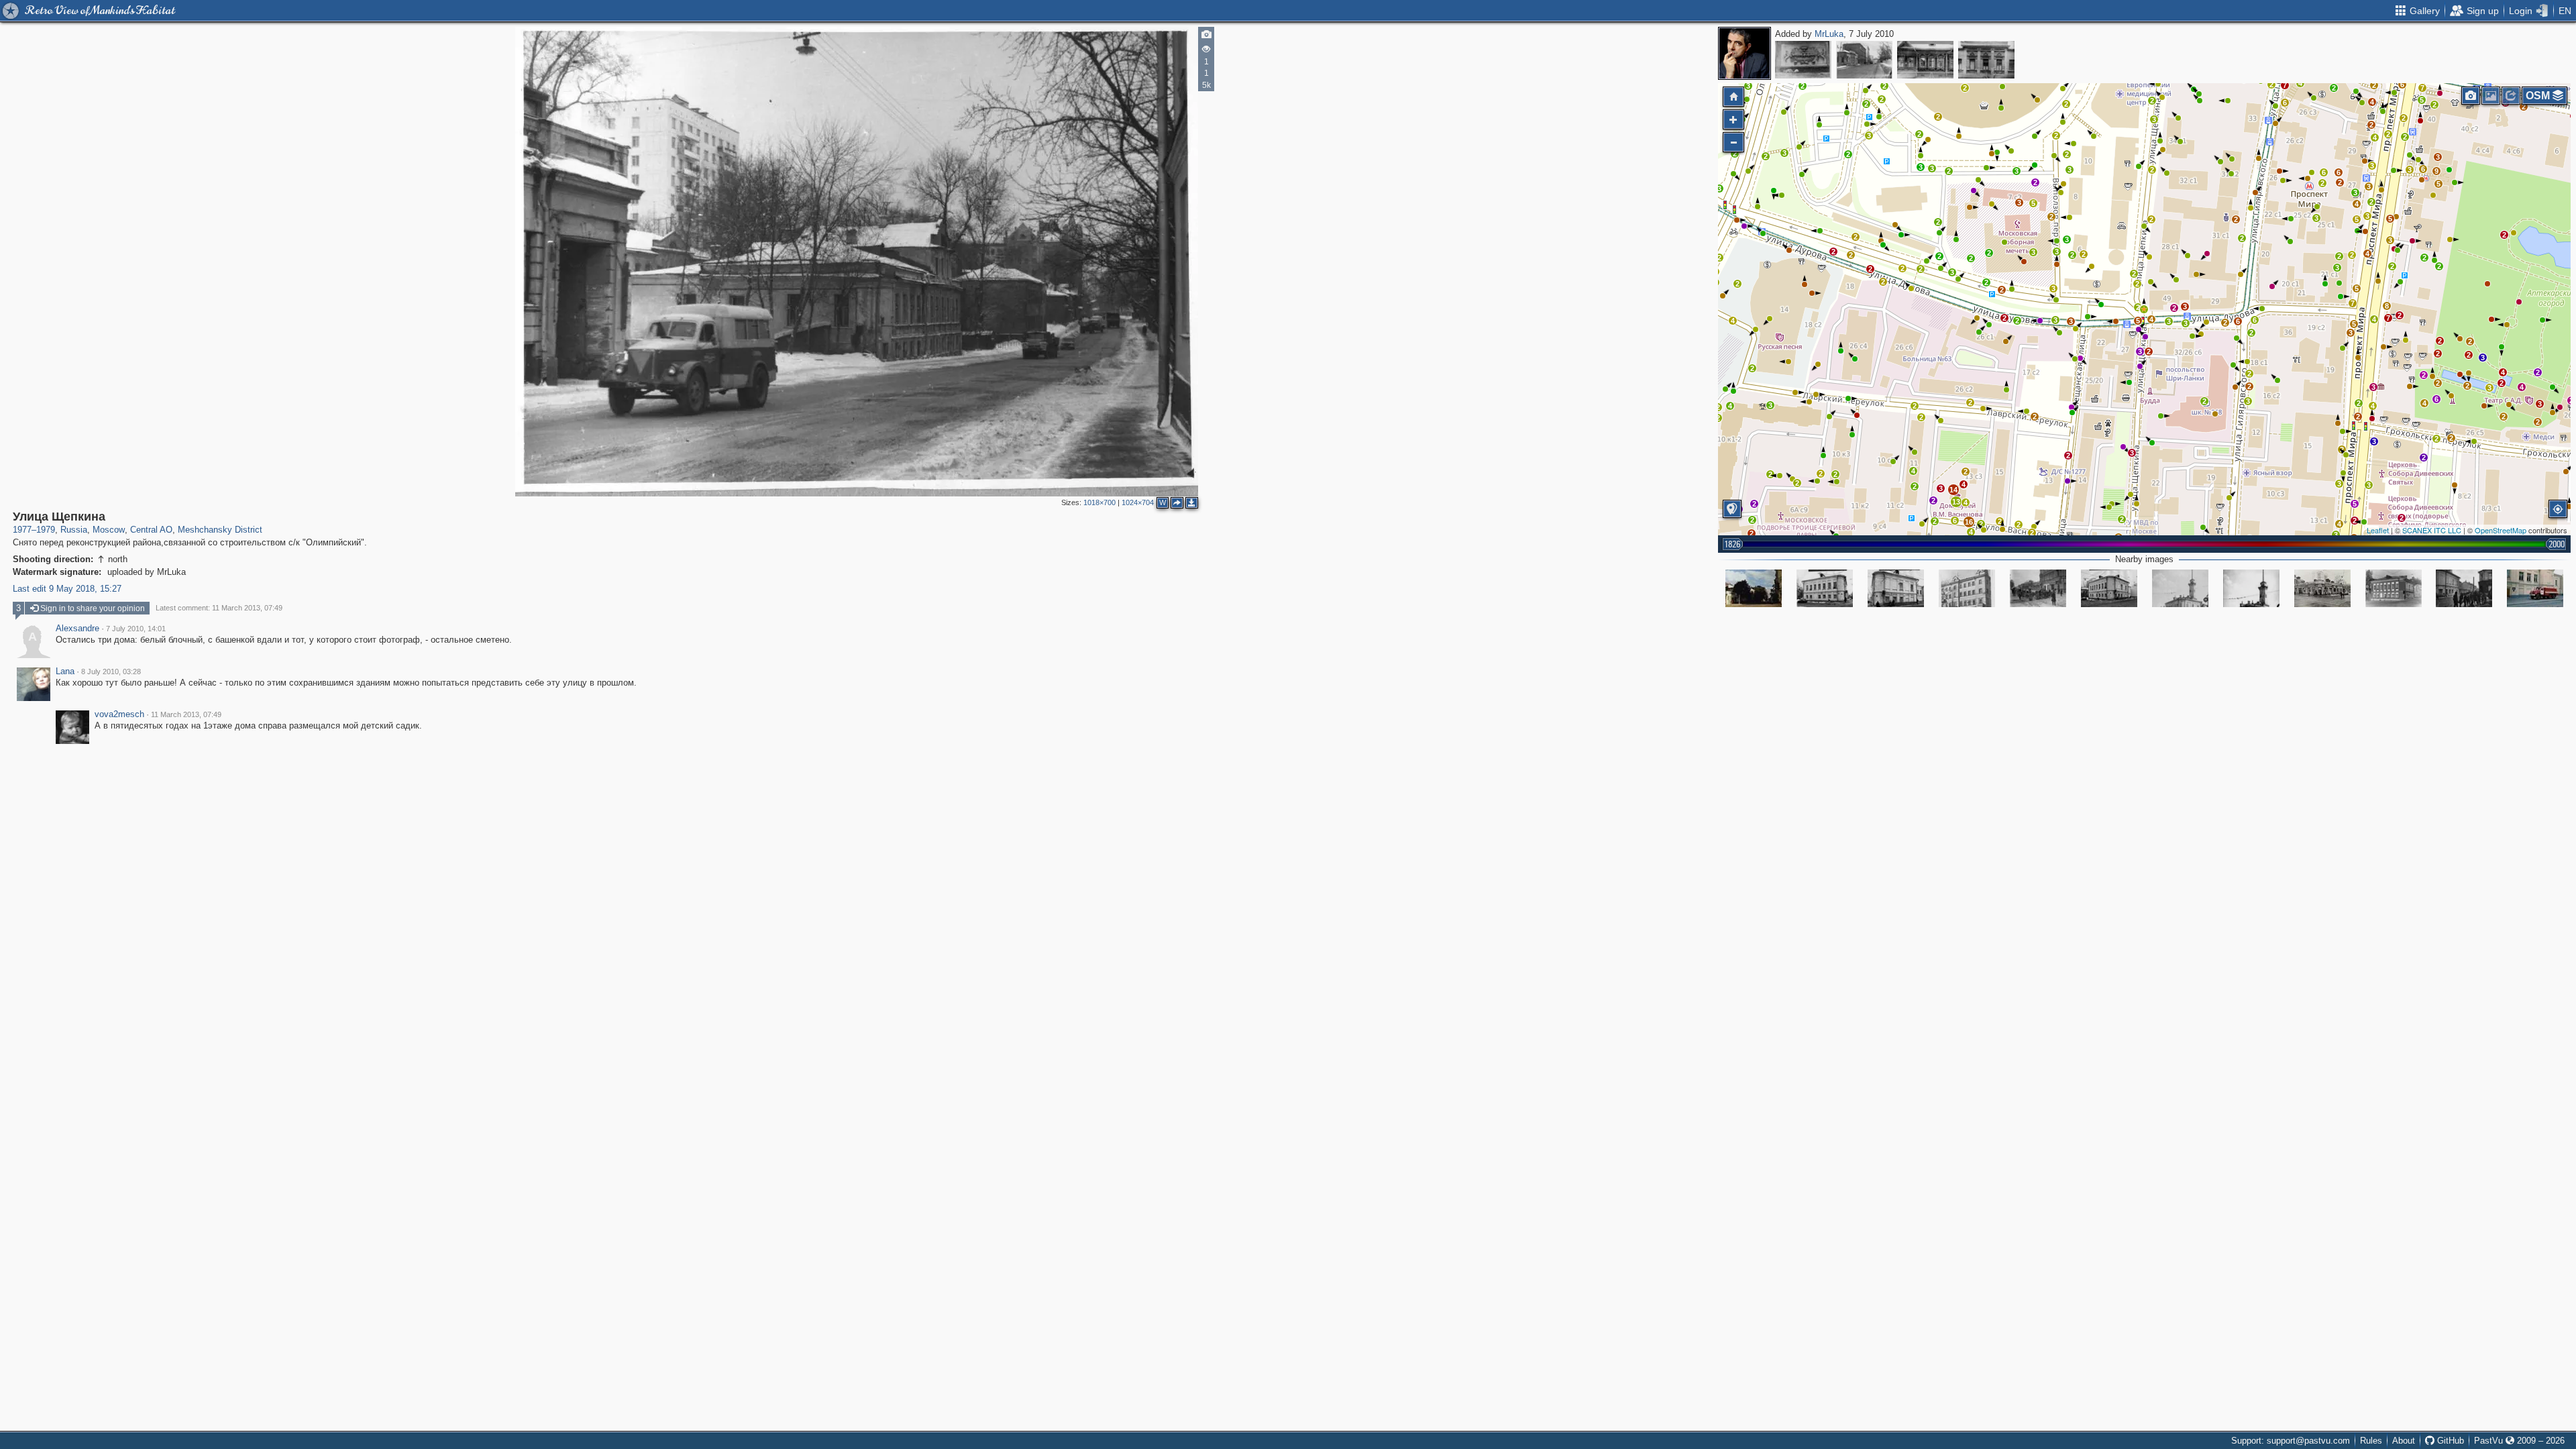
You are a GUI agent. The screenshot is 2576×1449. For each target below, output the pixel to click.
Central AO (151, 530)
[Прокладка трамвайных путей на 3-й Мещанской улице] (2464, 588)
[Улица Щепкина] (1864, 60)
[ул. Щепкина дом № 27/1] (1967, 588)
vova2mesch (119, 714)
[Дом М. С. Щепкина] (1986, 60)
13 (1956, 502)
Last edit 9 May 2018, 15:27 (67, 589)
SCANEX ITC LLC (2432, 530)
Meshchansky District (220, 530)
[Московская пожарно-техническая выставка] (2535, 588)
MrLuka (1829, 34)
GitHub (2449, 1441)
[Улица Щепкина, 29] (2322, 588)
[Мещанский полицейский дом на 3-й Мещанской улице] (2251, 588)
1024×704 (1138, 502)
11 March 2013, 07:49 (186, 714)
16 (1969, 522)
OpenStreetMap (2501, 530)
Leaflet (2378, 530)
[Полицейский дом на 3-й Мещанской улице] (2180, 588)
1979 (46, 530)
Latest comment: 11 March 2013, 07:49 (219, 608)
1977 (22, 530)
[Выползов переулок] (1803, 60)
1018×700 (1099, 502)
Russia (74, 530)
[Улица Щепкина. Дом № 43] (1925, 60)
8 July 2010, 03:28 (111, 672)
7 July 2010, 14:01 (136, 629)
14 (1953, 490)
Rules (2371, 1441)
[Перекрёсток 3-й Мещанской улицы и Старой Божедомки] (2038, 588)
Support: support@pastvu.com (2291, 1441)
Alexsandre (77, 629)
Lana (65, 672)
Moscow (109, 530)
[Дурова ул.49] (1825, 588)
